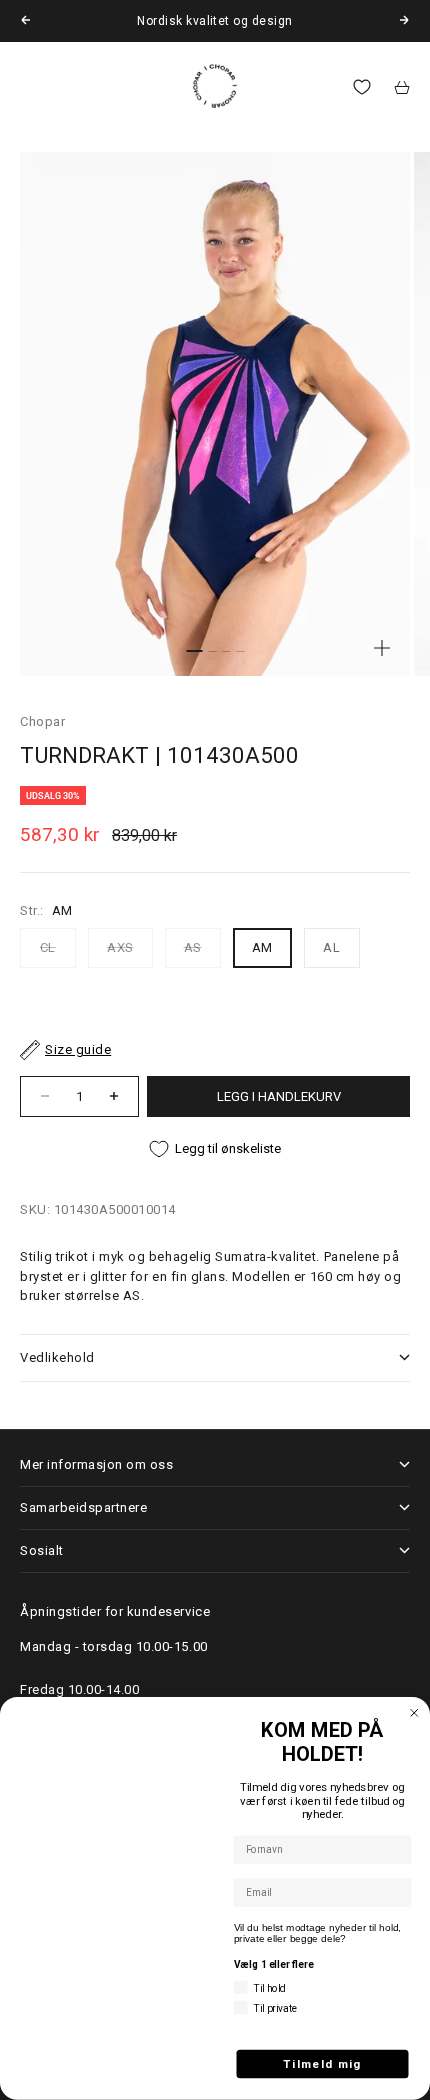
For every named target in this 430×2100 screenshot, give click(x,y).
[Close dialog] (414, 1713)
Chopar (42, 721)
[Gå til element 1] (194, 651)
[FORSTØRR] (382, 648)
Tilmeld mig (322, 2064)
